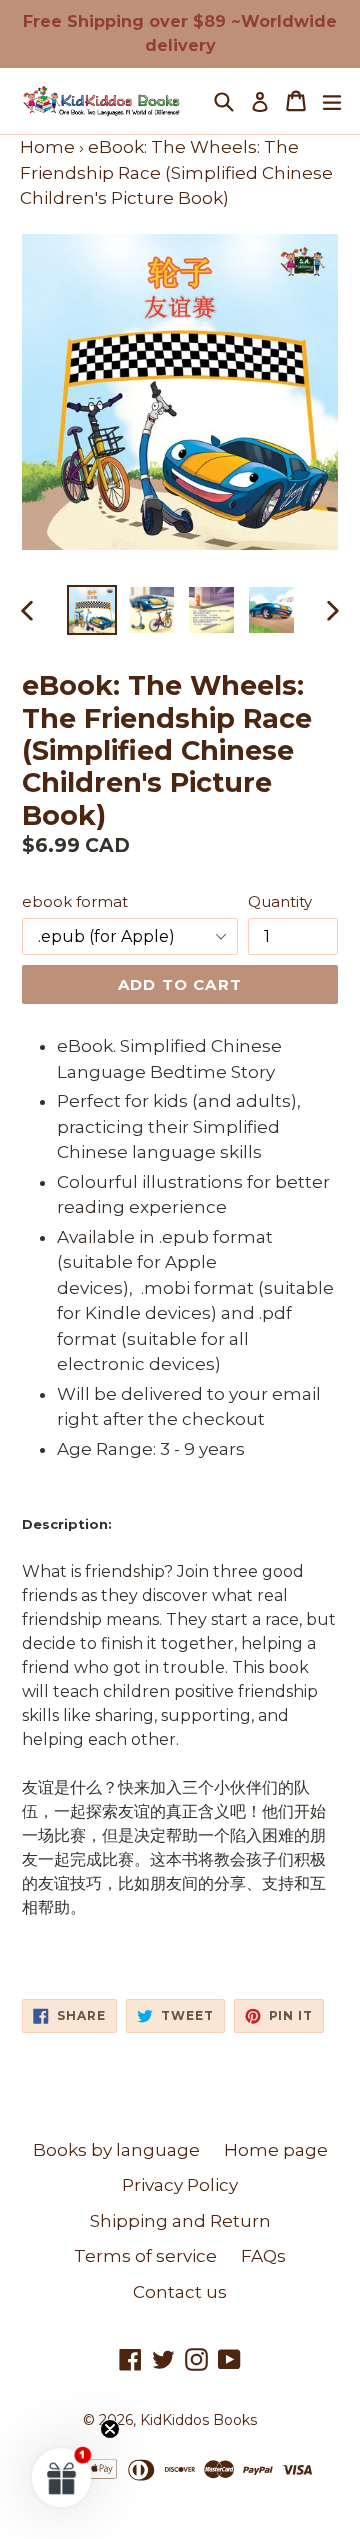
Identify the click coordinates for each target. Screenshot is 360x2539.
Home (47, 147)
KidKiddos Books (198, 2420)
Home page (276, 2150)
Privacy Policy (180, 2185)
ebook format (75, 901)
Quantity (280, 901)
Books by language (116, 2150)
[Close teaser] (110, 2429)
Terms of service (145, 2256)
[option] (92, 610)
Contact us (180, 2292)
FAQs (263, 2256)
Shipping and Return (180, 2221)
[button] (62, 2477)
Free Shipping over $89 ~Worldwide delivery (180, 33)
